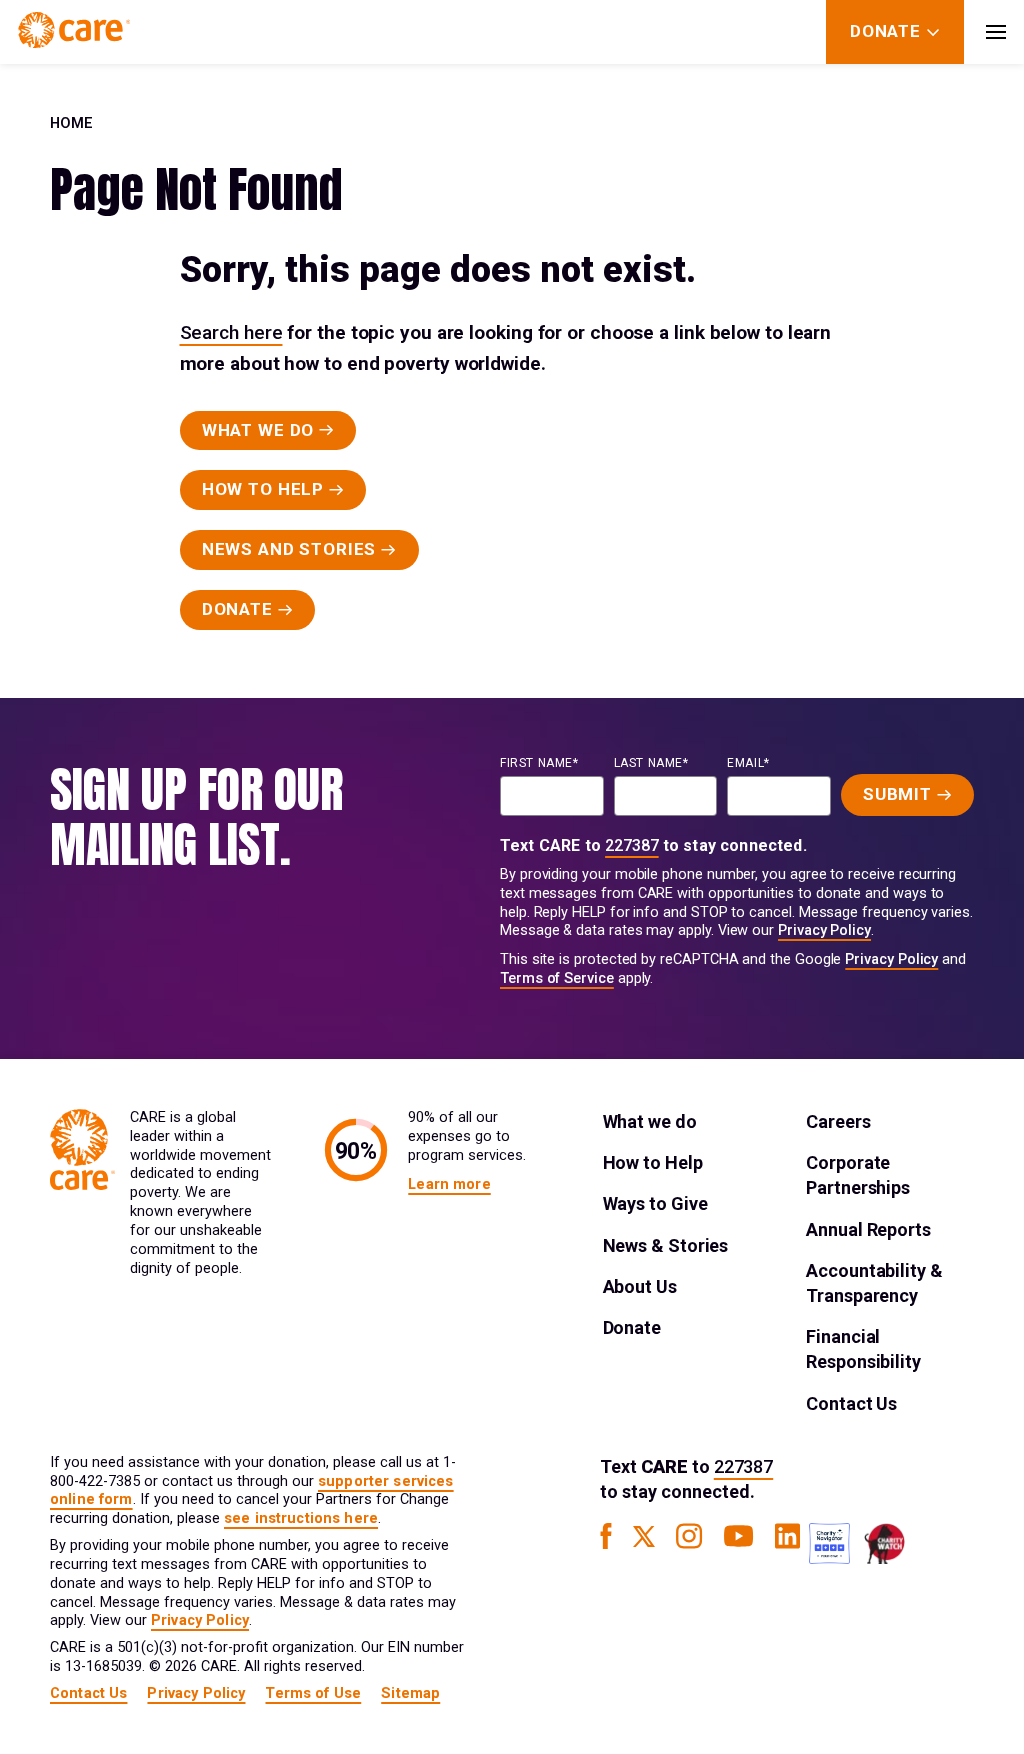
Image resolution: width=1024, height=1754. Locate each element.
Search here (231, 332)
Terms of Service (557, 978)
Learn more (449, 1184)
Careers (838, 1121)
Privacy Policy (824, 930)
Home (71, 123)
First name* (539, 763)
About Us (640, 1286)
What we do (650, 1121)
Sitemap (410, 1693)
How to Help (653, 1162)
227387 (632, 845)
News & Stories (666, 1245)
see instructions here (301, 1518)
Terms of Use (313, 1693)
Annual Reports (868, 1229)
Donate (632, 1327)
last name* (651, 763)
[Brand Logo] (74, 32)
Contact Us (851, 1403)
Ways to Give (655, 1203)
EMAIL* (748, 763)
